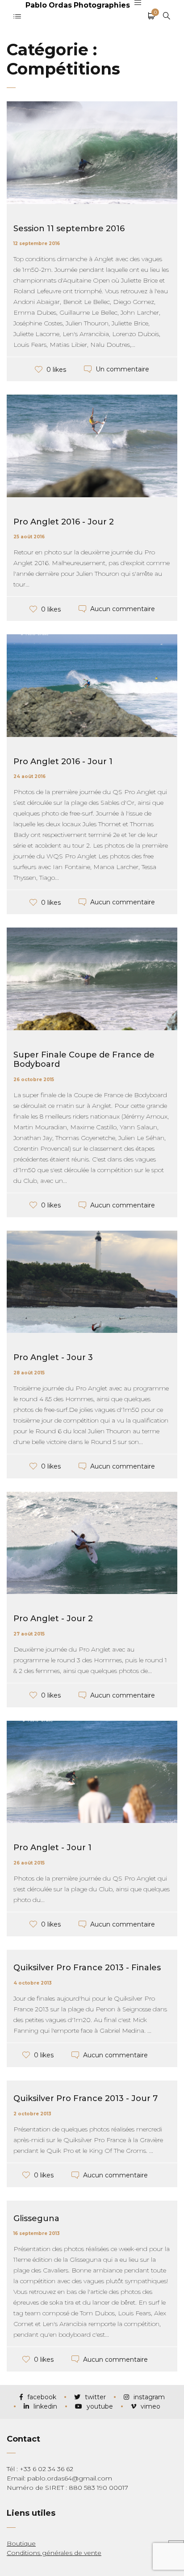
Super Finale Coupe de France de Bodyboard (84, 1060)
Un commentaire (122, 369)
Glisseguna (36, 2218)
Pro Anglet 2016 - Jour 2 (64, 522)
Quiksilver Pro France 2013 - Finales (87, 1968)
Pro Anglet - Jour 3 (53, 1357)
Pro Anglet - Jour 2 (53, 1619)
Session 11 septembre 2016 (69, 229)
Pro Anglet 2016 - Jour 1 (63, 762)
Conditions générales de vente (54, 2553)
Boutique (21, 2543)
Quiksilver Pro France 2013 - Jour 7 (86, 2098)
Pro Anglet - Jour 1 (52, 1848)
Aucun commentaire (123, 609)
